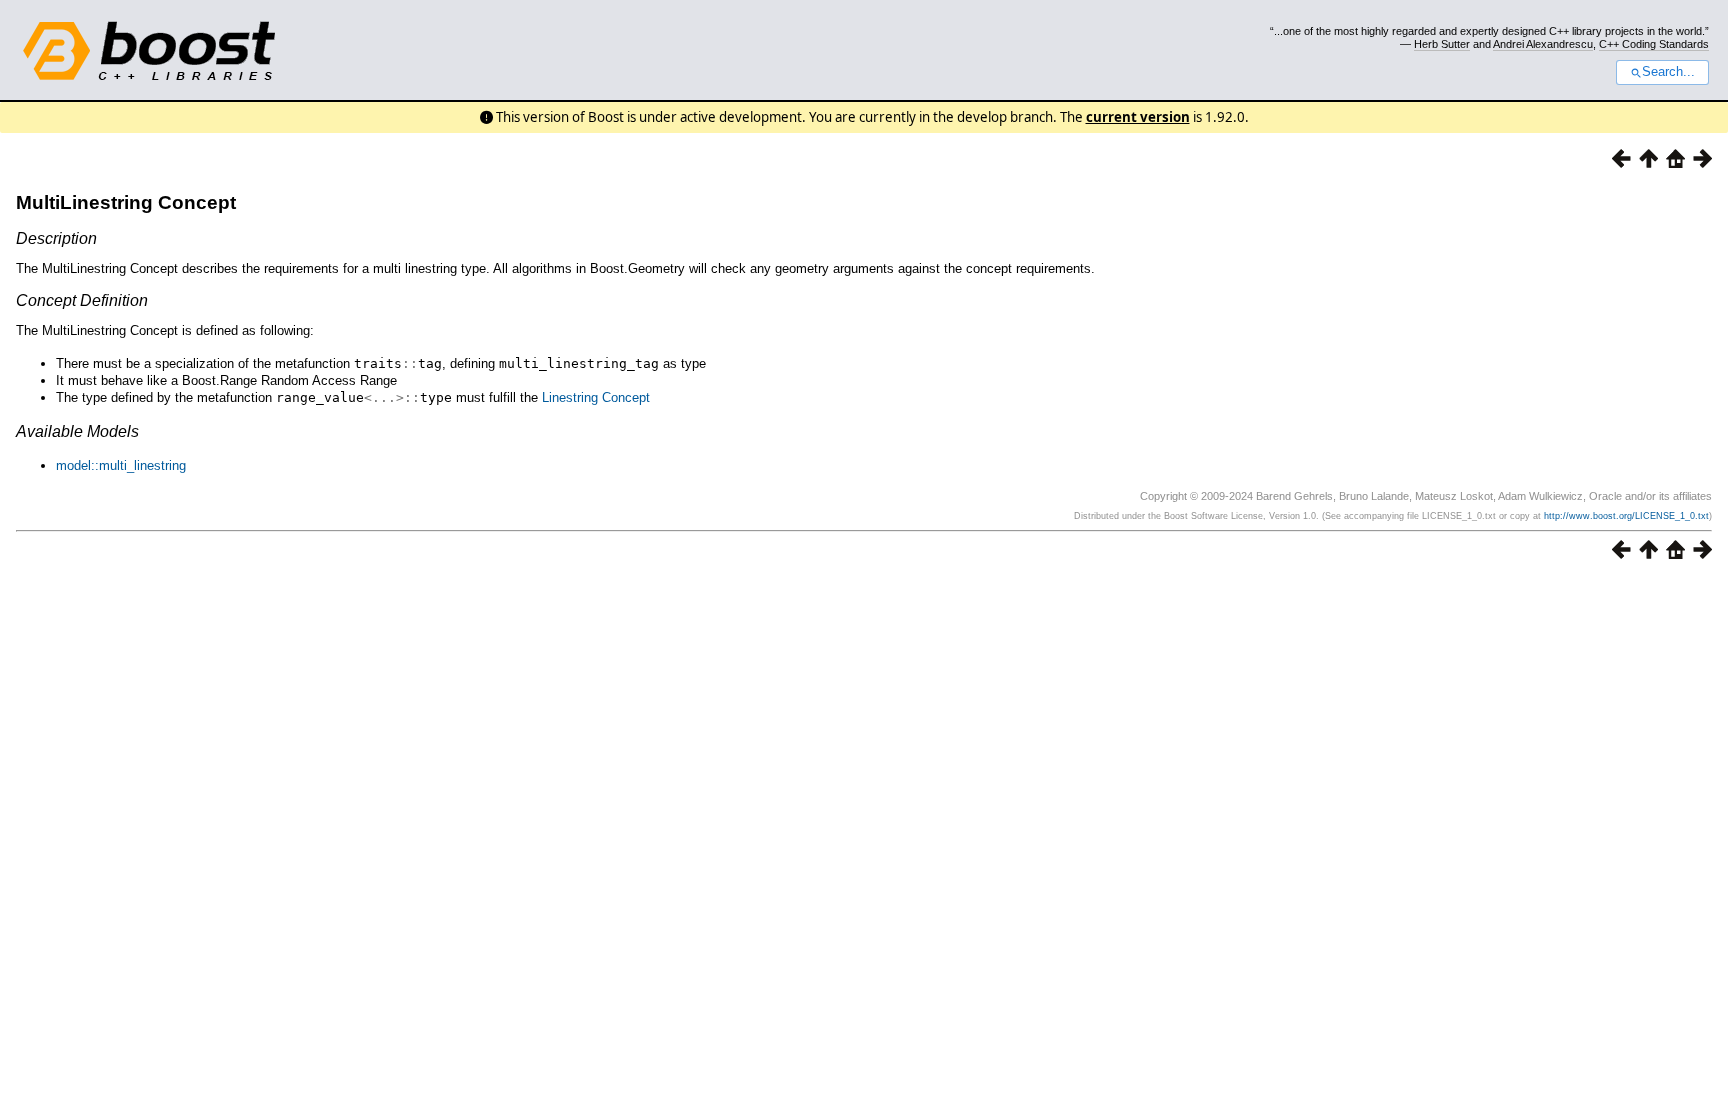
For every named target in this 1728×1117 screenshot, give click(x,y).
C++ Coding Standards (1654, 44)
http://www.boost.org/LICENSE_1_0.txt (1626, 516)
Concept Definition (82, 300)
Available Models (77, 431)
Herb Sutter (1442, 44)
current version (1138, 117)
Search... (1668, 72)
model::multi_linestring (121, 465)
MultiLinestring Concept (126, 202)
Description (56, 238)
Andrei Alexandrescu (1543, 44)
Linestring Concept (596, 397)
